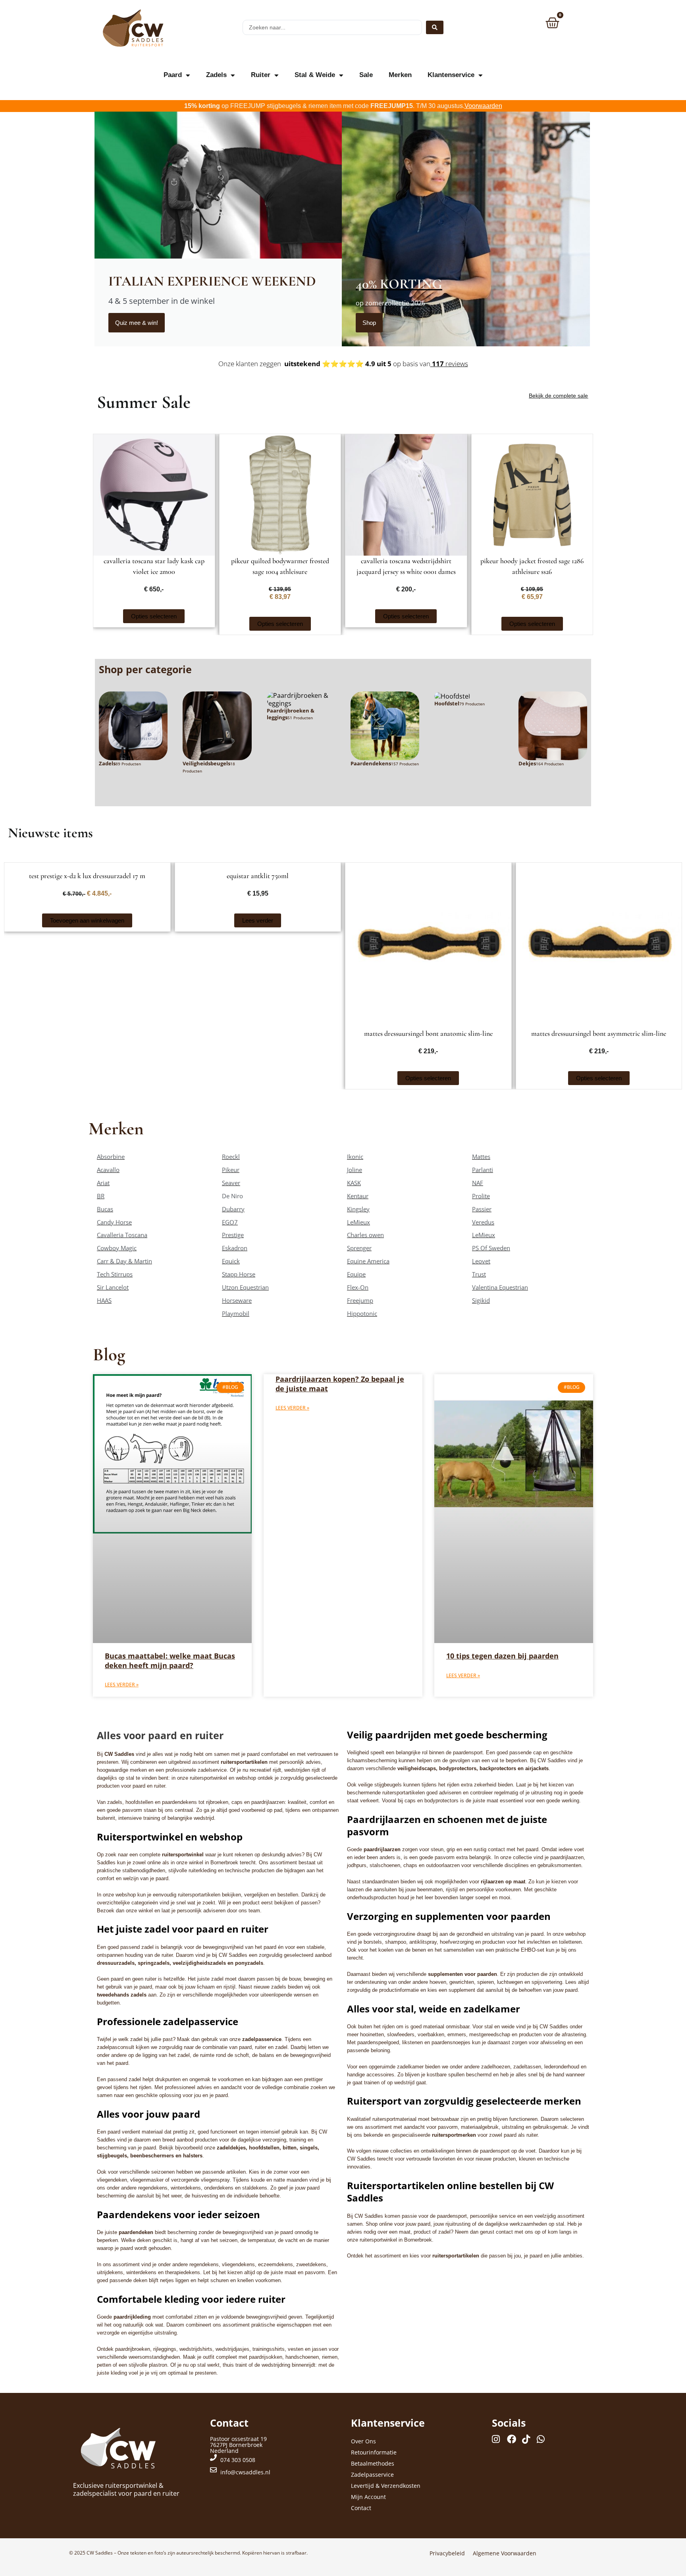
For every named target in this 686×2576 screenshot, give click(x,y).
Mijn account (368, 2497)
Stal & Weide (315, 75)
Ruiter (261, 75)
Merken (400, 75)
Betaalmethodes (373, 2463)
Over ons (363, 2441)
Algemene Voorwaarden (505, 2553)
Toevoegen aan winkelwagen (87, 920)
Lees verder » (122, 1685)
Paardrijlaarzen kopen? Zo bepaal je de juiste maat (340, 1384)
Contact (361, 2508)
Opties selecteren (154, 616)
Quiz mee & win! (137, 323)
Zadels (216, 75)
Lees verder (258, 920)
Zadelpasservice (372, 2475)
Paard (173, 75)
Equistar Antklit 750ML (258, 876)
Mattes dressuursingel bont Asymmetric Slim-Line (599, 1033)
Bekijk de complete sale (558, 396)
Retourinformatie (374, 2452)
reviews (449, 364)
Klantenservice (451, 75)
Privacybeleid (447, 2553)
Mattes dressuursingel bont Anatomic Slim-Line (428, 1033)
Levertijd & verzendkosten (386, 2486)
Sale (366, 75)
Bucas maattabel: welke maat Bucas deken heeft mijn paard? (170, 1660)
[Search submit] (435, 27)
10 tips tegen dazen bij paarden (502, 1656)
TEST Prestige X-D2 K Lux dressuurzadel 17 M (87, 876)
